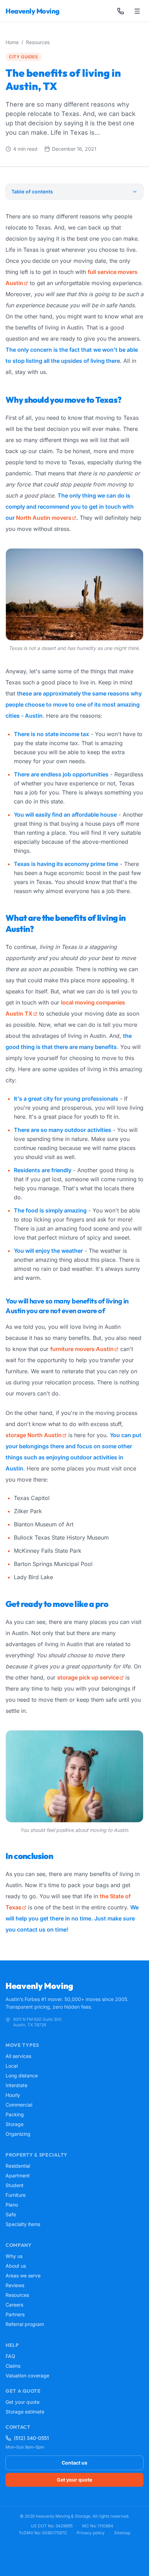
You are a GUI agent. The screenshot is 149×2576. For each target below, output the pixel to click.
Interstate (16, 2085)
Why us (14, 2256)
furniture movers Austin (82, 1349)
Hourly (13, 2095)
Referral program (25, 2324)
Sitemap (122, 2533)
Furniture (16, 2195)
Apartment (18, 2175)
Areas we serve (23, 2275)
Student (15, 2185)
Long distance (22, 2075)
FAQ (10, 2356)
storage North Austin (34, 1435)
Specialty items (23, 2224)
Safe (11, 2214)
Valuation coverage (27, 2375)
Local (12, 2066)
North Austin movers (44, 518)
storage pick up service (88, 1677)
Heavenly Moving (33, 11)
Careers (14, 2305)
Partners (15, 2314)
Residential (18, 2166)
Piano (12, 2205)
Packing (15, 2114)
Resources (38, 42)
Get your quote (23, 2402)
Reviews (15, 2285)
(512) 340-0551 (31, 2438)
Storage (15, 2124)
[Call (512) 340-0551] (121, 11)
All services (18, 2056)
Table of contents (32, 191)
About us (16, 2266)
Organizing (18, 2134)
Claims (13, 2366)
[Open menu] (137, 11)
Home (12, 42)
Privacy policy (91, 2533)
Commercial (19, 2105)
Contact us (74, 2463)
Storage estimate (25, 2412)
